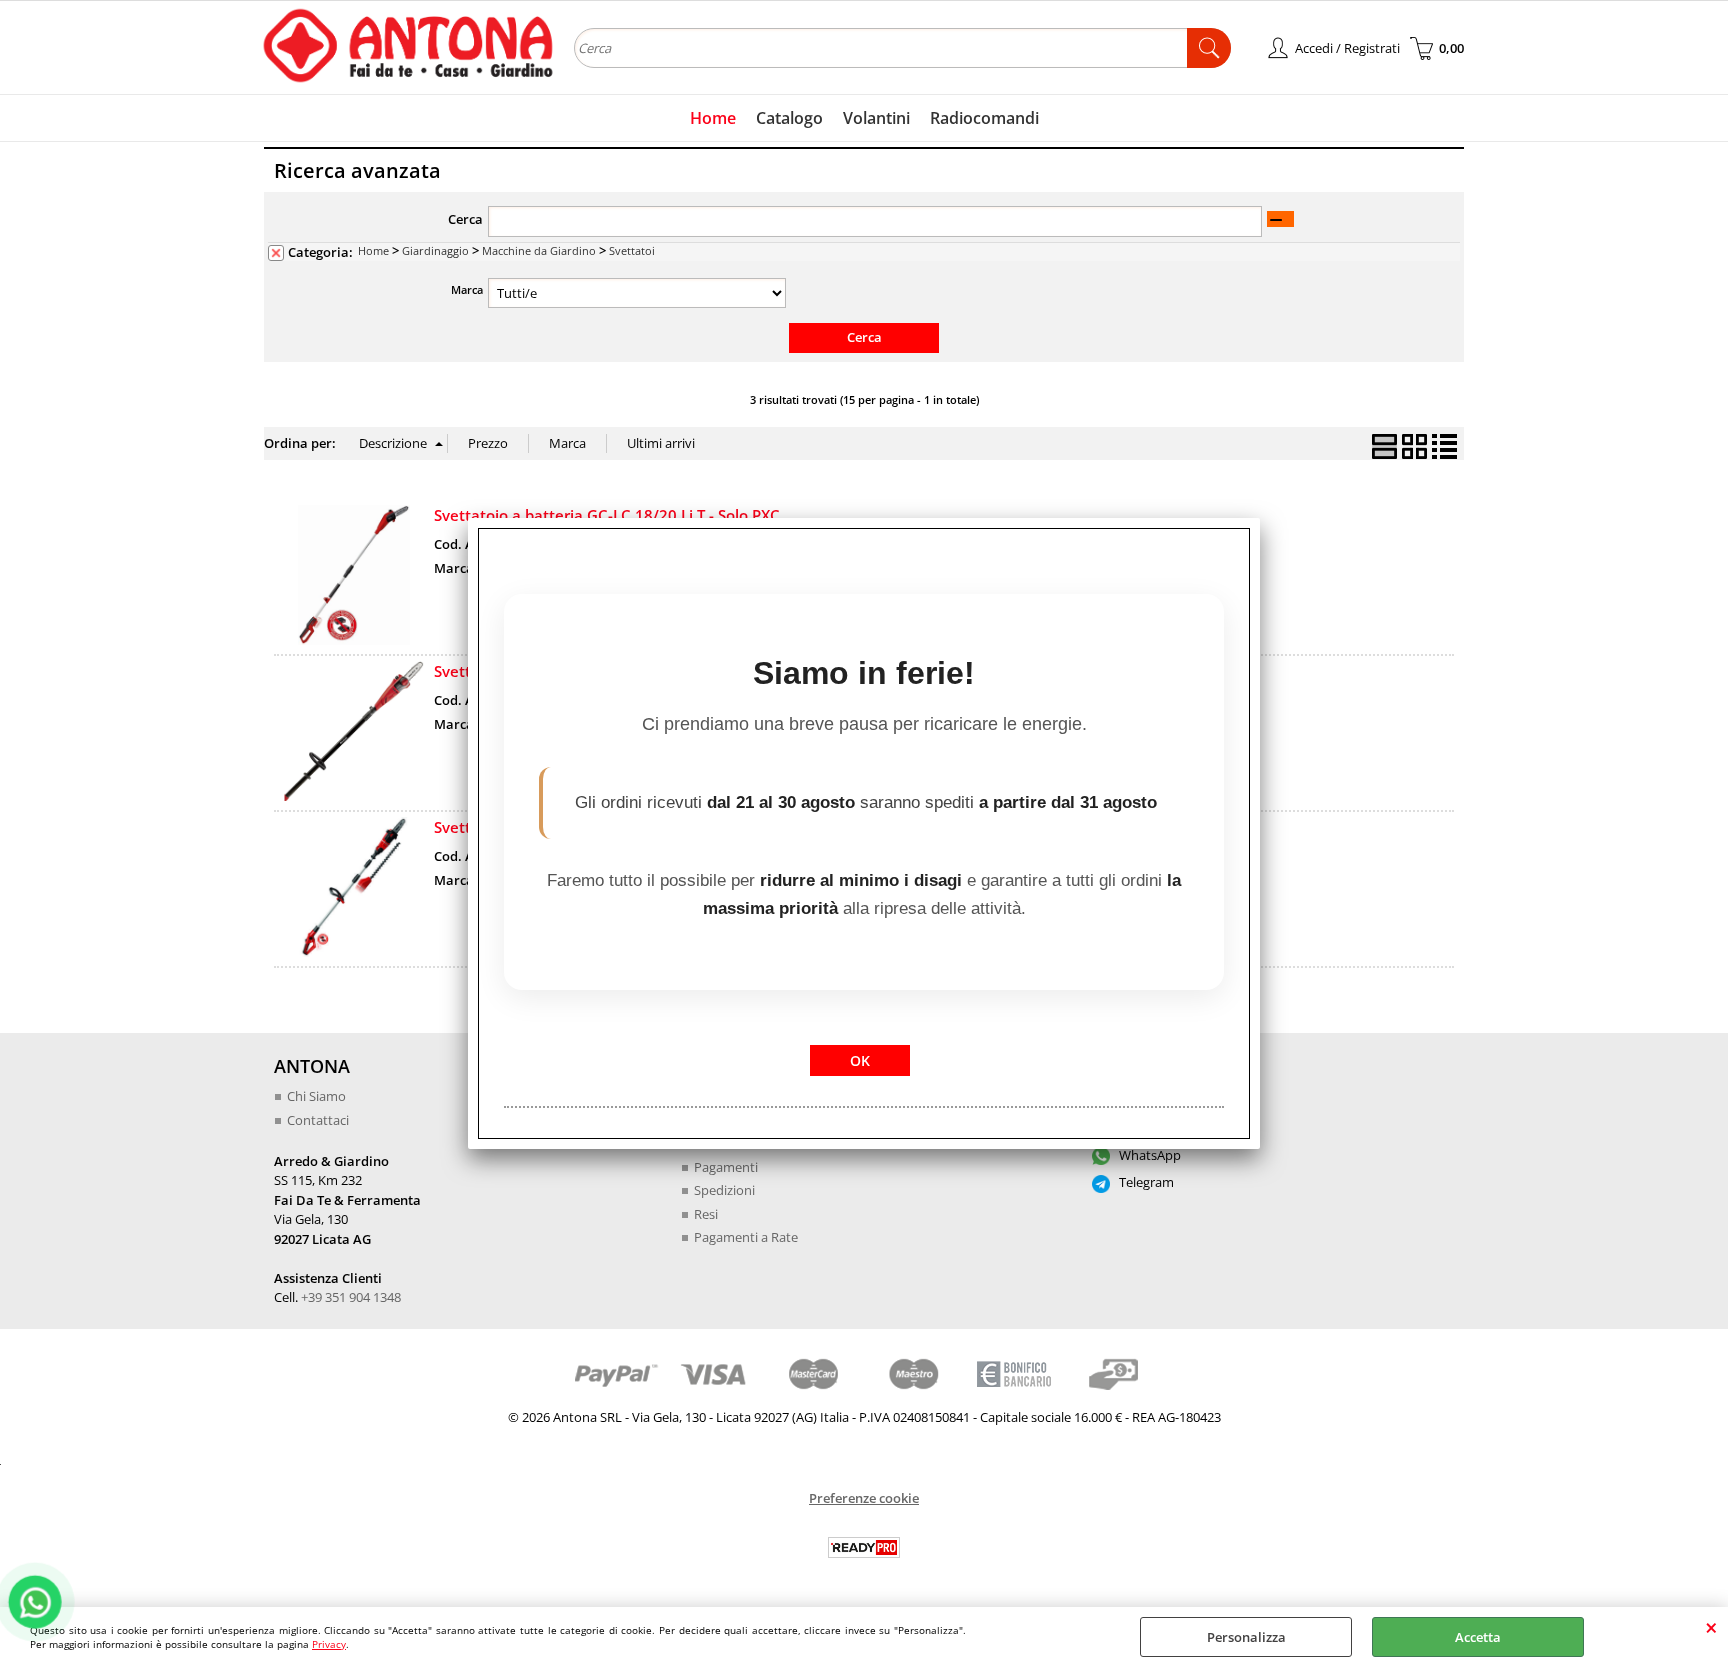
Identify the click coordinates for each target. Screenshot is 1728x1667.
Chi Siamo (316, 1096)
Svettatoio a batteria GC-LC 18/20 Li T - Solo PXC (607, 515)
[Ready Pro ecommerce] (864, 1547)
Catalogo (789, 118)
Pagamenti (726, 1167)
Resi (706, 1214)
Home (713, 118)
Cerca (465, 219)
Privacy (329, 1644)
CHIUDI (1711, 1627)
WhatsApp (1148, 1155)
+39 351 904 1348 (351, 1297)
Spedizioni (724, 1190)
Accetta (1478, 1637)
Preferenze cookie (864, 1498)
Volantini (876, 118)
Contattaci (318, 1120)
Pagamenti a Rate (746, 1237)
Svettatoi (632, 250)
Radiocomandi (984, 118)
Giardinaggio (435, 250)
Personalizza (1246, 1637)
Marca (467, 289)
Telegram (1145, 1182)
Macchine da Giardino (539, 250)
